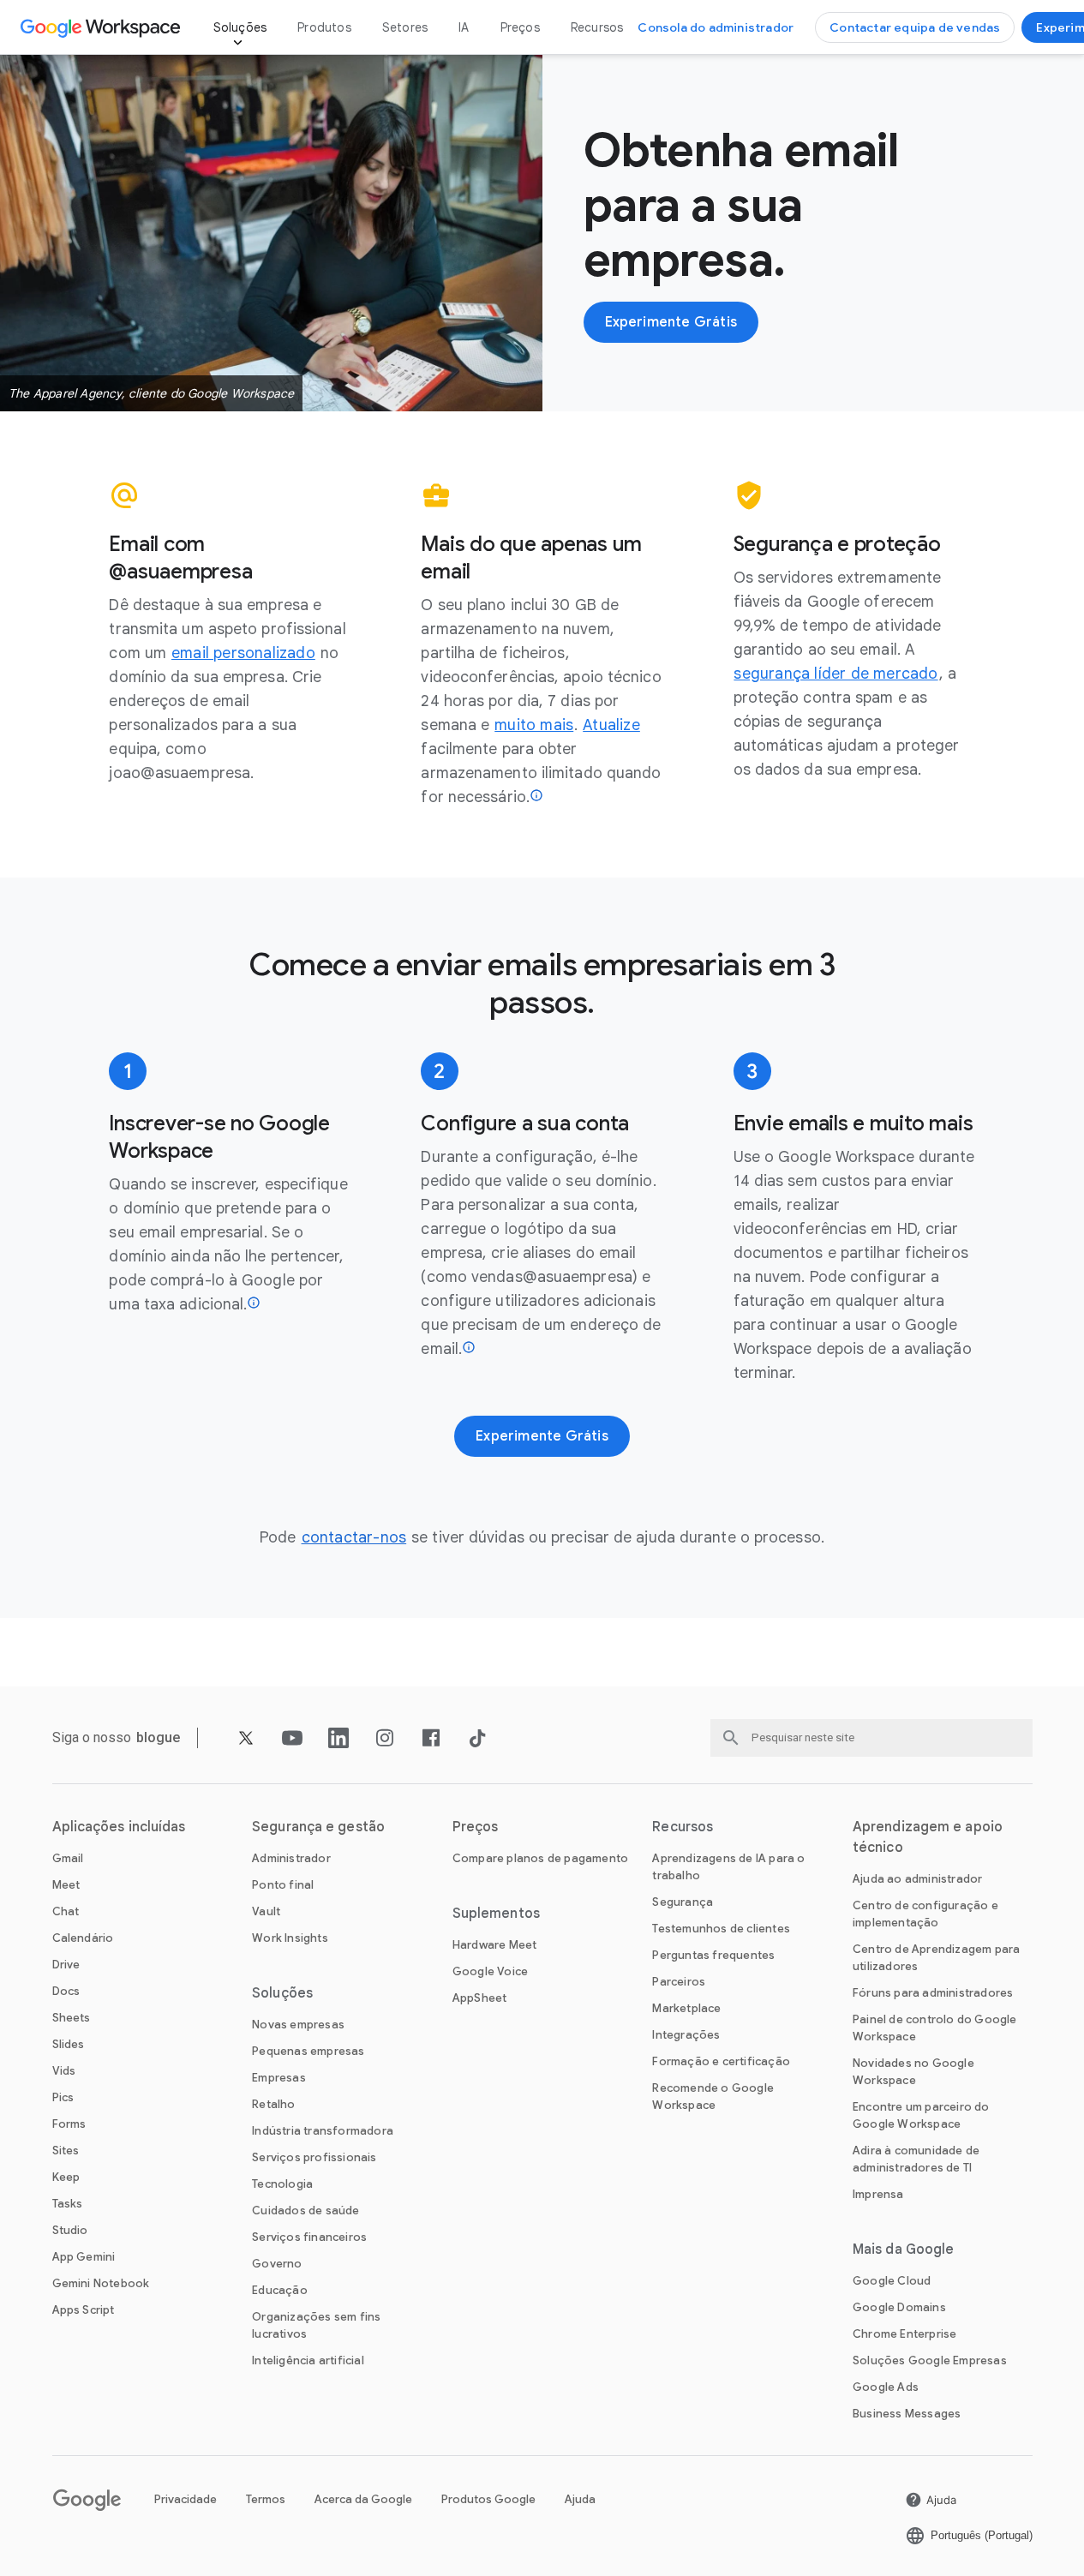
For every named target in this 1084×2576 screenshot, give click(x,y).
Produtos (324, 27)
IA (464, 27)
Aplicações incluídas (119, 1827)
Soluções (240, 27)
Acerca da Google (363, 2499)
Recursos (597, 27)
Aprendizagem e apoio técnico (928, 1837)
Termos (266, 2499)
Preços (520, 27)
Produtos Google (488, 2499)
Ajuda (580, 2499)
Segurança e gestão (318, 1827)
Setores (405, 27)
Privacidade (186, 2499)
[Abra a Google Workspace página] (102, 27)
